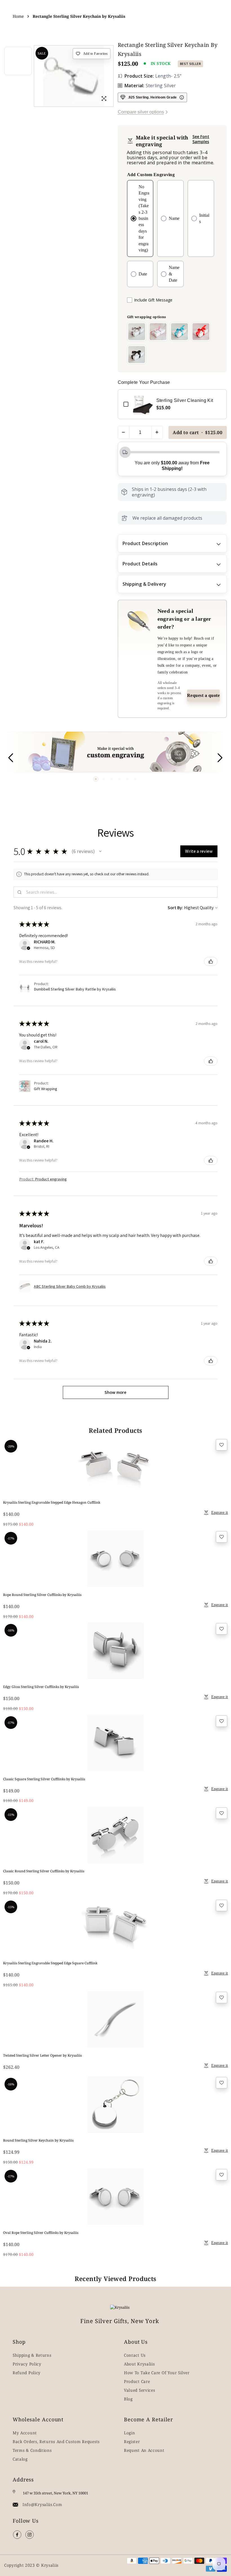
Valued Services (140, 2390)
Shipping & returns (32, 2355)
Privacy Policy (27, 2364)
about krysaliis (139, 2364)
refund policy (27, 2373)
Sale (42, 53)
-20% (11, 1446)
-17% (11, 1538)
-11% (11, 1815)
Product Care (137, 2381)
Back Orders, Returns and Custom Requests (56, 2441)
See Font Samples (201, 139)
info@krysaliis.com (42, 2504)
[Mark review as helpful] (211, 961)
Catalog (20, 2459)
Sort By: (175, 908)
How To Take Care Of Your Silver (157, 2373)
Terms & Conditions (32, 2450)
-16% (11, 1630)
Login (130, 2433)
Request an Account (144, 2450)
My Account (25, 2433)
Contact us (135, 2355)
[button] (96, 779)
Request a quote (204, 695)
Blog (128, 2399)
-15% (11, 1907)
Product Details (140, 564)
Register (132, 2441)
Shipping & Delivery (145, 584)
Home (18, 16)
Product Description (145, 543)
